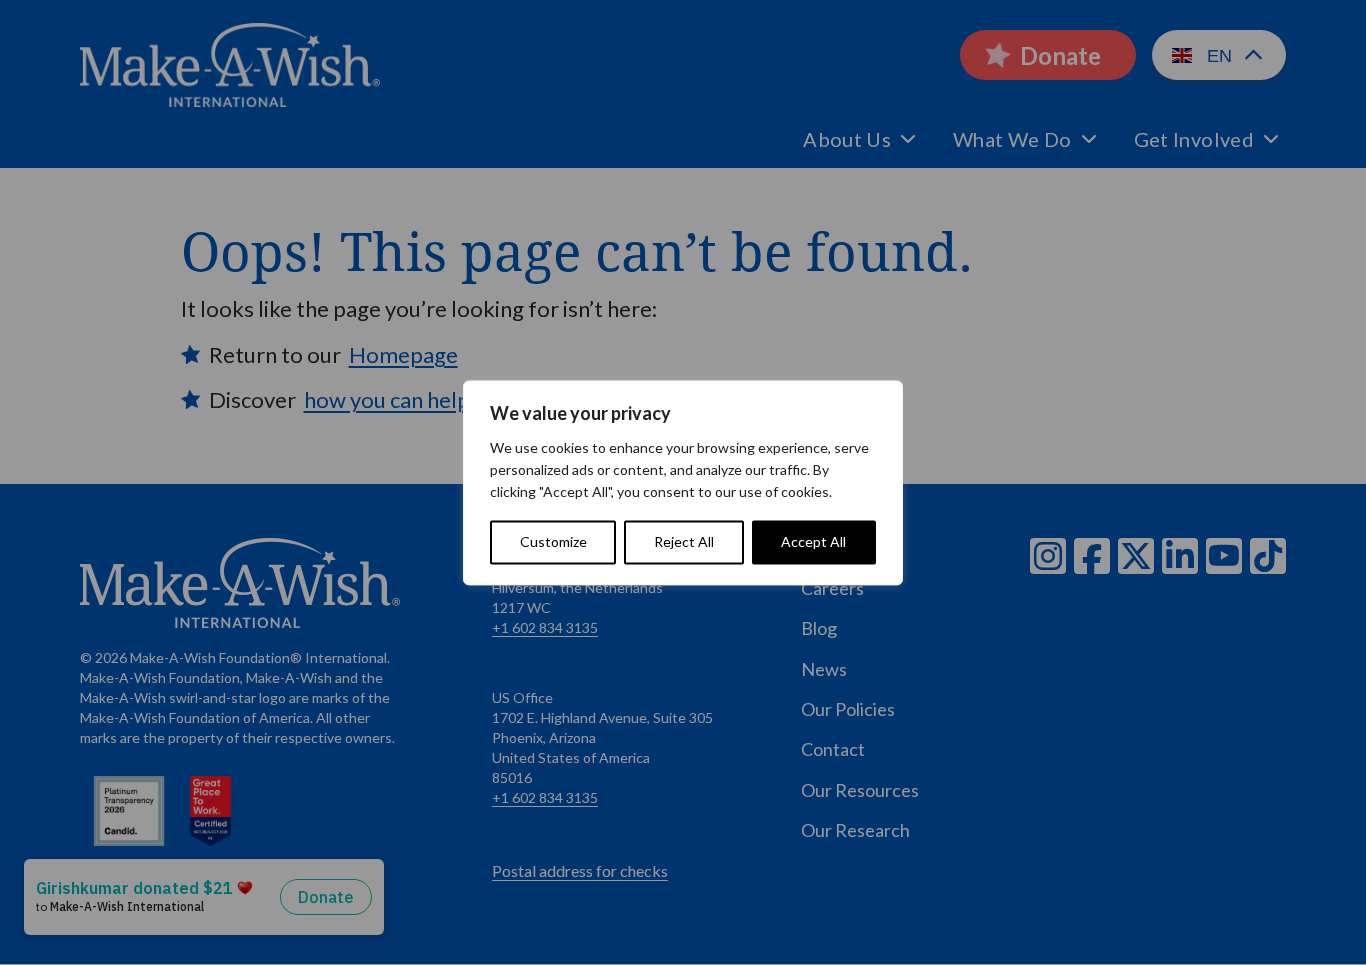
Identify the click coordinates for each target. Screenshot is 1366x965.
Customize (553, 541)
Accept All (813, 541)
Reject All (684, 541)
